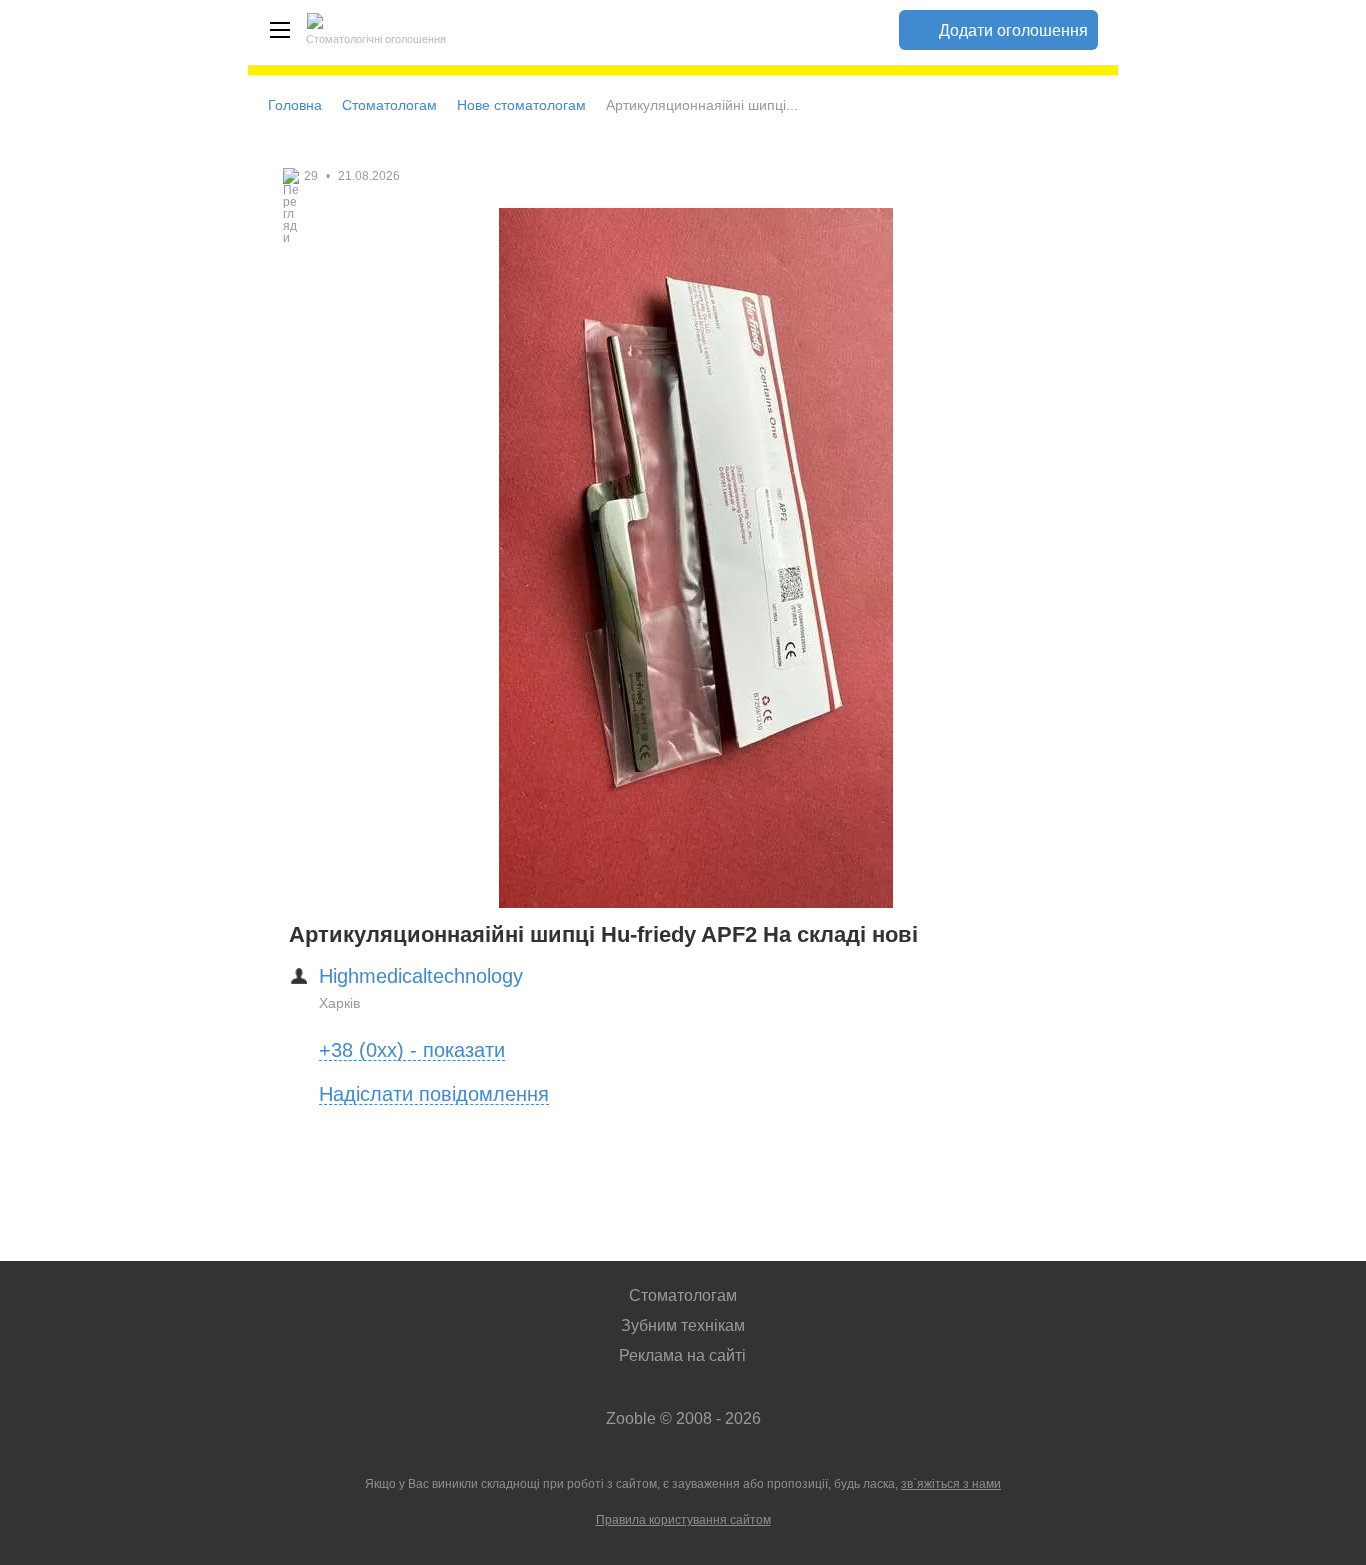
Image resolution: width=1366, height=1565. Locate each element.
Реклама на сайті (682, 1355)
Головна (295, 105)
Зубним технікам (683, 1325)
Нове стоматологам (521, 105)
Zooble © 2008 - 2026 (683, 1418)
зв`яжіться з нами (951, 1484)
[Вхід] (859, 30)
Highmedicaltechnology (421, 976)
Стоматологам (389, 105)
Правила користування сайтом (683, 1520)
